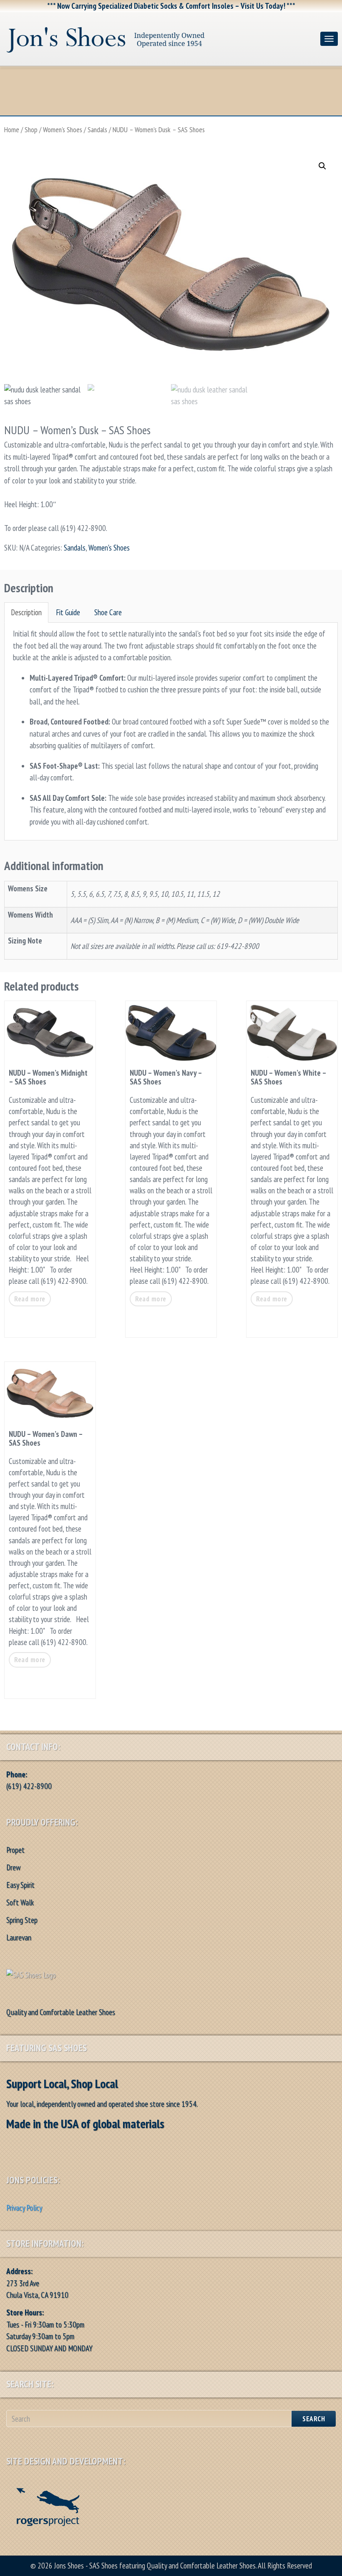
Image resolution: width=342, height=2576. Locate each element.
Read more (30, 1299)
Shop (31, 130)
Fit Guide (68, 612)
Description (26, 612)
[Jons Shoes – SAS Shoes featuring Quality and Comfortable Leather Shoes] (160, 37)
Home (12, 130)
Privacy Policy (24, 2208)
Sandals (97, 130)
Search (314, 2419)
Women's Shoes (63, 130)
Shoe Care (108, 612)
